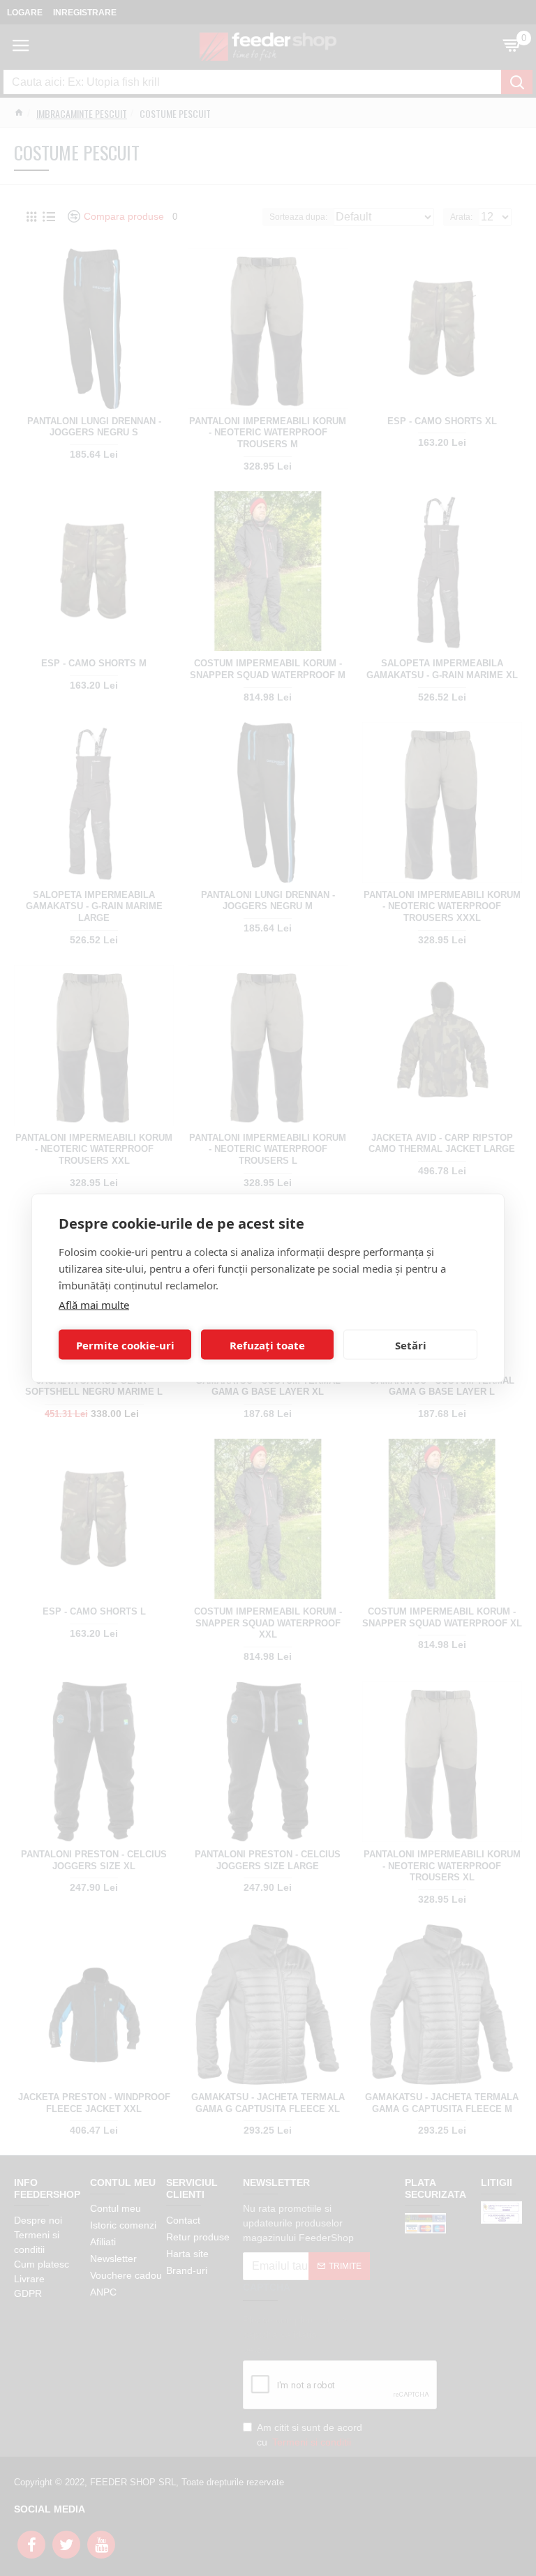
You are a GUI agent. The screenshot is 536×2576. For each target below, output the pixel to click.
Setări (411, 1345)
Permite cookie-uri (125, 1345)
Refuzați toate (267, 1345)
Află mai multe (94, 1305)
